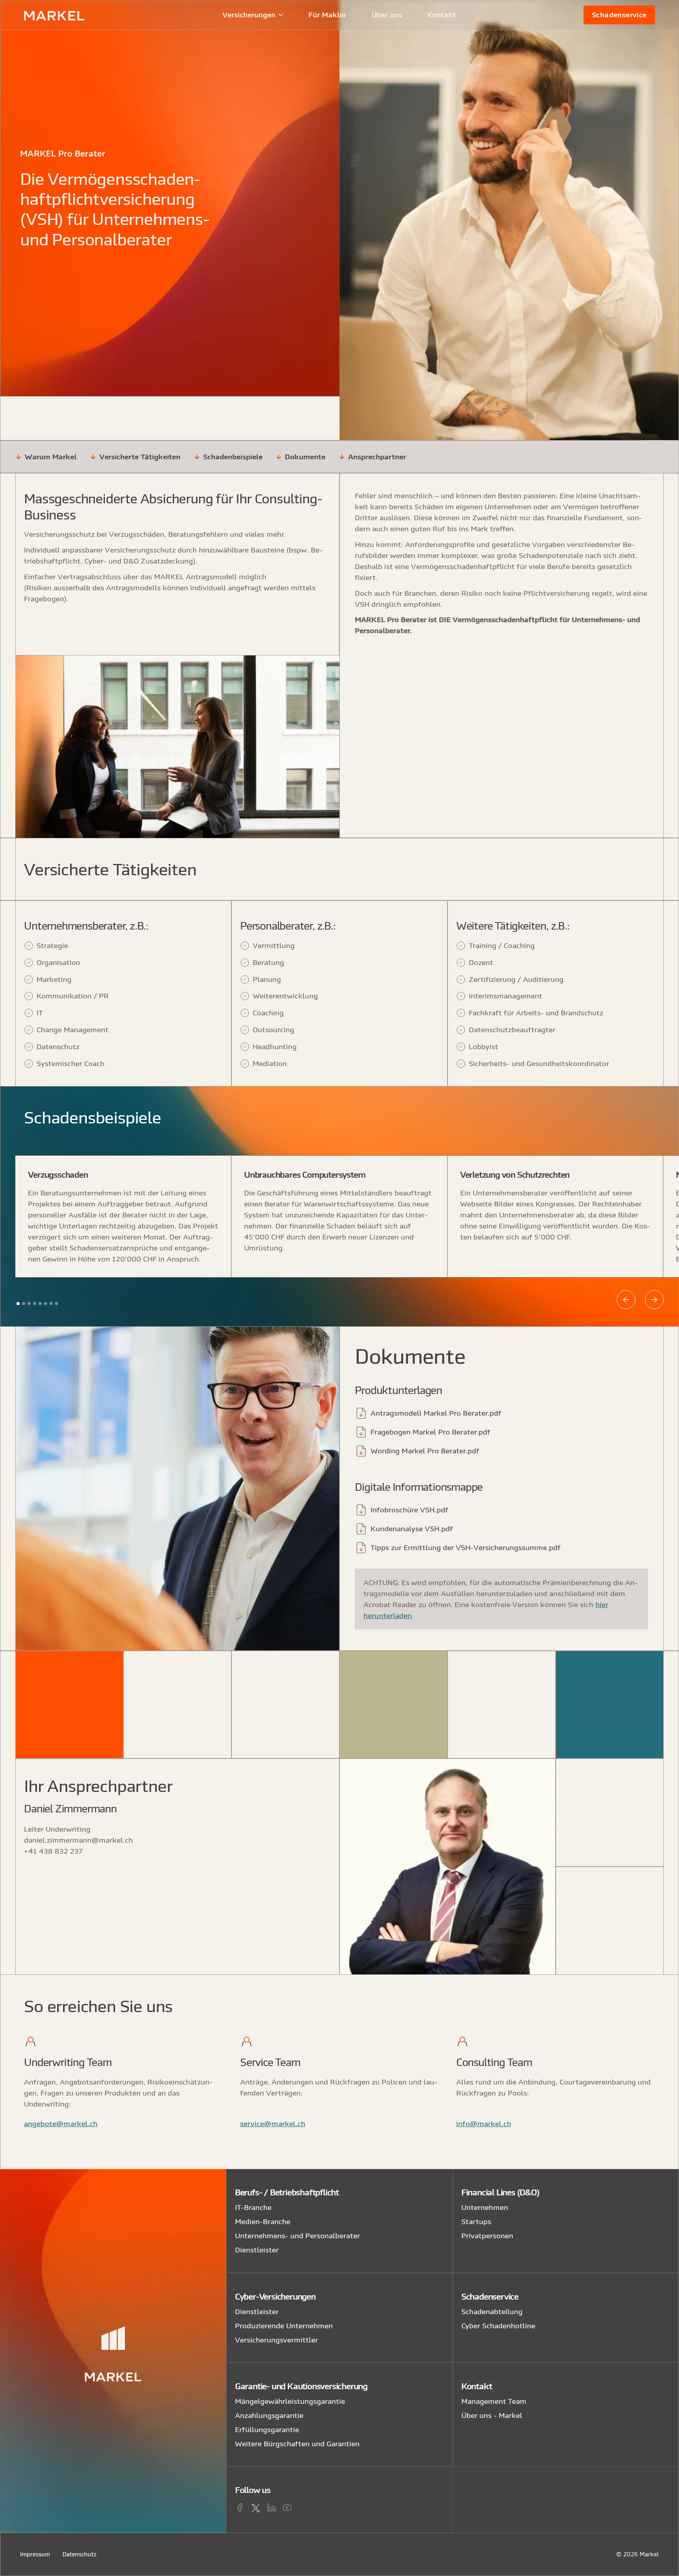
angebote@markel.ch (61, 2124)
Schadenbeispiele (233, 457)
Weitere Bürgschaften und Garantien (297, 2444)
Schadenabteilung (492, 2312)
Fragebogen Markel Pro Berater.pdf (430, 1432)
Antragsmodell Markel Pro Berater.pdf (436, 1413)
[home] (75, 15)
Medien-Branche (263, 2222)
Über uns (387, 15)
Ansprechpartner (377, 457)
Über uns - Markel (492, 2415)
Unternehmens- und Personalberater (297, 2236)
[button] (253, 15)
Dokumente (305, 457)
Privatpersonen (487, 2236)
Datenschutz (80, 2554)
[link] (619, 15)
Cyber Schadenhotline (498, 2326)
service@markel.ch (273, 2124)
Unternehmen (485, 2207)
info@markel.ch (484, 2124)
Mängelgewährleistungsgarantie (290, 2401)
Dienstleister (257, 2250)
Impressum (35, 2554)
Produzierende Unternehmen (284, 2326)
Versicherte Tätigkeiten (140, 457)
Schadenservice (619, 15)
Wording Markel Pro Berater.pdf (425, 1451)
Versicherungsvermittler (276, 2340)
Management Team (494, 2401)
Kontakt (442, 15)
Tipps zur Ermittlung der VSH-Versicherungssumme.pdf (466, 1548)
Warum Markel (51, 457)
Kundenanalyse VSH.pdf (412, 1529)
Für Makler (327, 15)
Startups (476, 2222)
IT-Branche (253, 2207)
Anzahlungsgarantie (269, 2415)
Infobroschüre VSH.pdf (409, 1510)
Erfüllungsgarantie (267, 2430)
